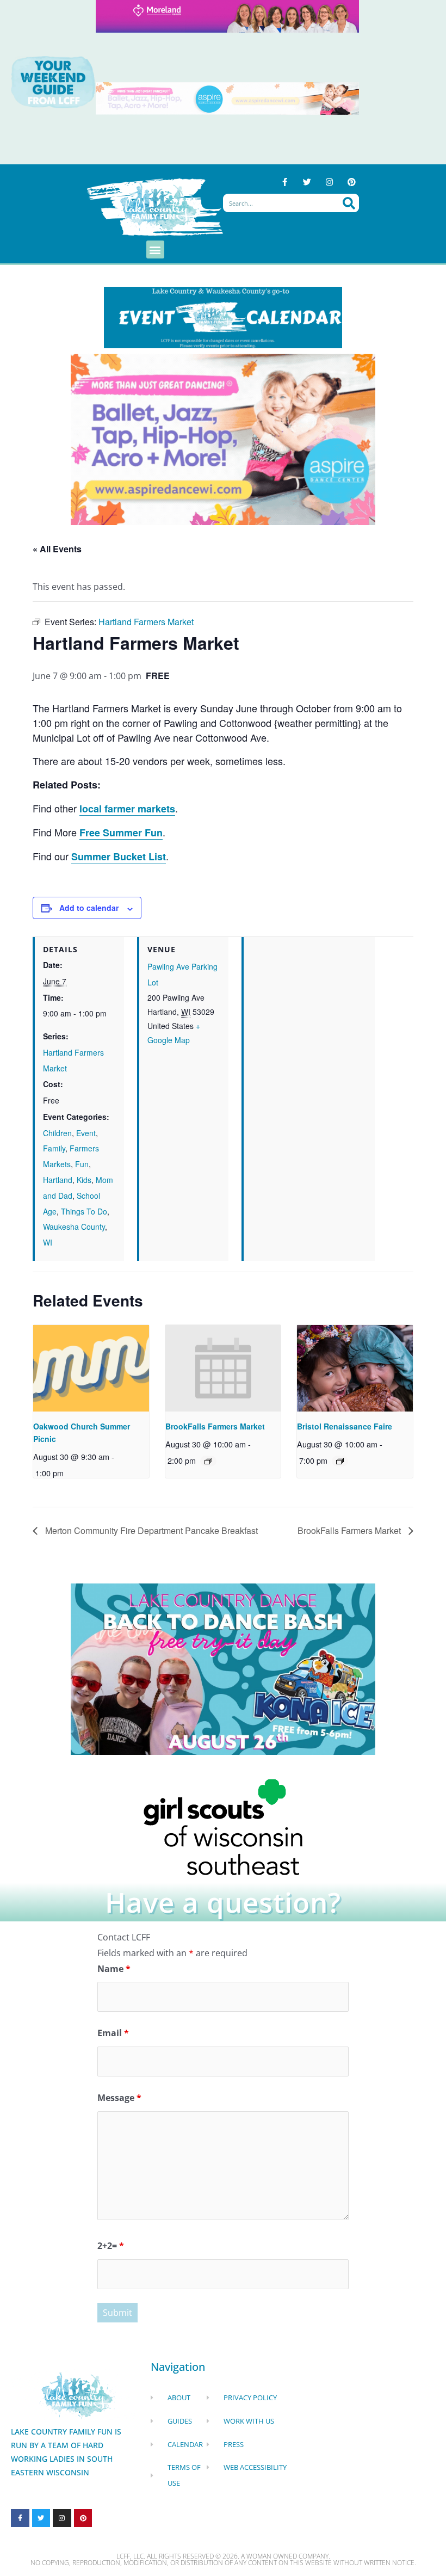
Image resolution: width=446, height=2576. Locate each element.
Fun (82, 1164)
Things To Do (84, 1211)
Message (119, 2098)
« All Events (57, 549)
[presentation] (91, 1368)
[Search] (349, 203)
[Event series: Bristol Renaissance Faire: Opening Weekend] (340, 1461)
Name (114, 1969)
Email (113, 2033)
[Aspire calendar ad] (223, 439)
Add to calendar (89, 908)
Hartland (58, 1180)
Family (54, 1148)
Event (86, 1133)
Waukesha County (74, 1227)
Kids (84, 1180)
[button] (155, 249)
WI (48, 1242)
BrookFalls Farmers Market (215, 1426)
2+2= (111, 2246)
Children (57, 1133)
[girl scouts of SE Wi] (223, 1826)
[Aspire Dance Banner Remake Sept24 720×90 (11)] (227, 98)
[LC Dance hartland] (223, 1668)
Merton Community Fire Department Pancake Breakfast (150, 1530)
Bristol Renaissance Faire (345, 1426)
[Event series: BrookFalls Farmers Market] (208, 1461)
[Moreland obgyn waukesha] (227, 16)
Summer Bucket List (119, 856)
